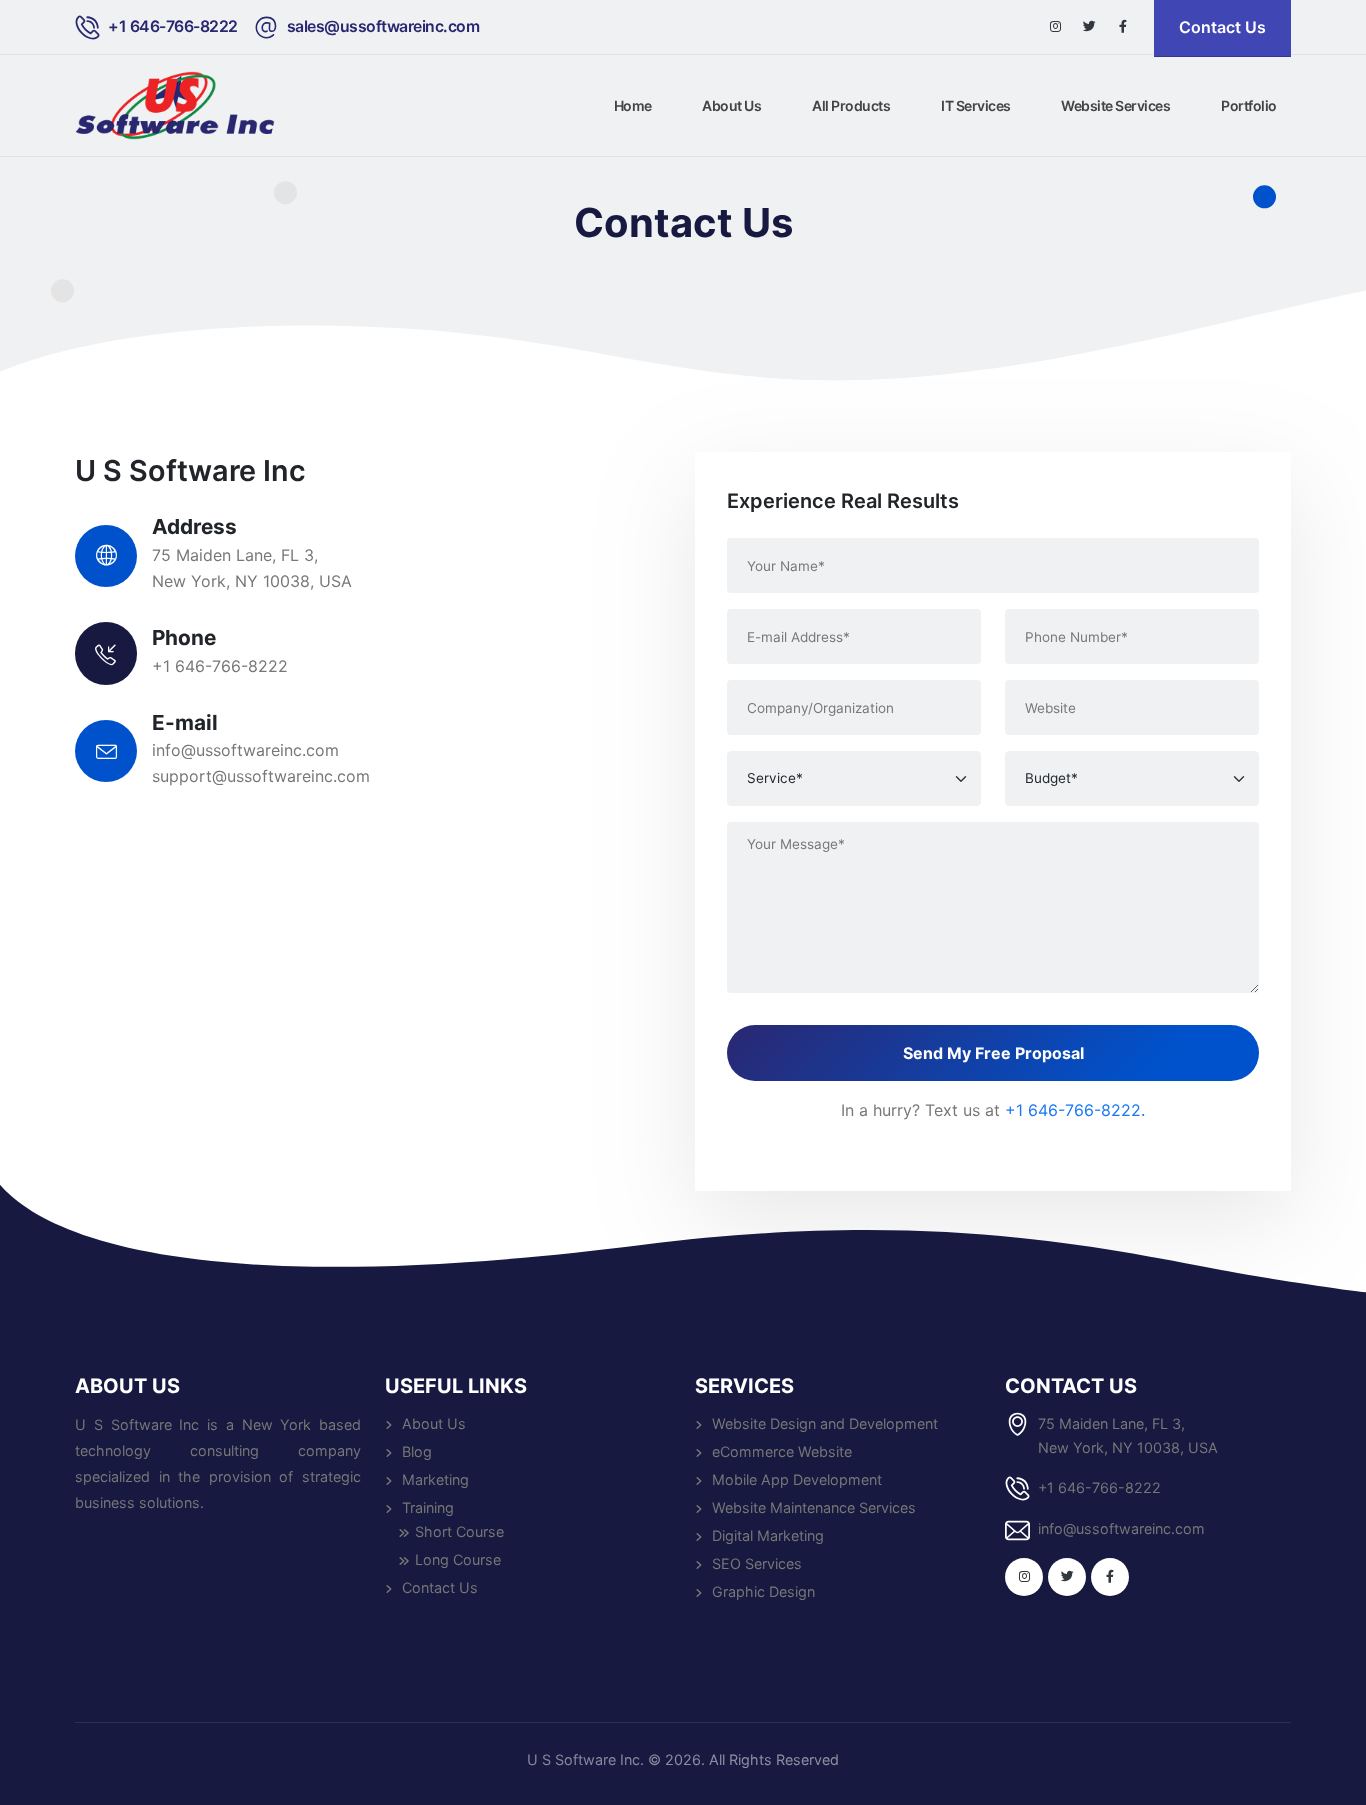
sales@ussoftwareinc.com (383, 26)
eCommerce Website (782, 1451)
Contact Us (440, 1587)
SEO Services (757, 1563)
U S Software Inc (583, 1759)
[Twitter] (1089, 27)
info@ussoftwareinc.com (245, 750)
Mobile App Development (797, 1479)
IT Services (976, 105)
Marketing (435, 1479)
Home (633, 105)
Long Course (458, 1559)
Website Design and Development (825, 1423)
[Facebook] (1123, 27)
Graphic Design (763, 1591)
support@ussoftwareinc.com (261, 776)
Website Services (1115, 105)
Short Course (459, 1531)
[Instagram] (1055, 27)
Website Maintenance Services (814, 1507)
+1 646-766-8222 (173, 26)
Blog (417, 1451)
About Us (731, 105)
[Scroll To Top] (1331, 1782)
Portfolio (1249, 105)
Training (428, 1507)
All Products (851, 105)
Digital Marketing (768, 1535)
